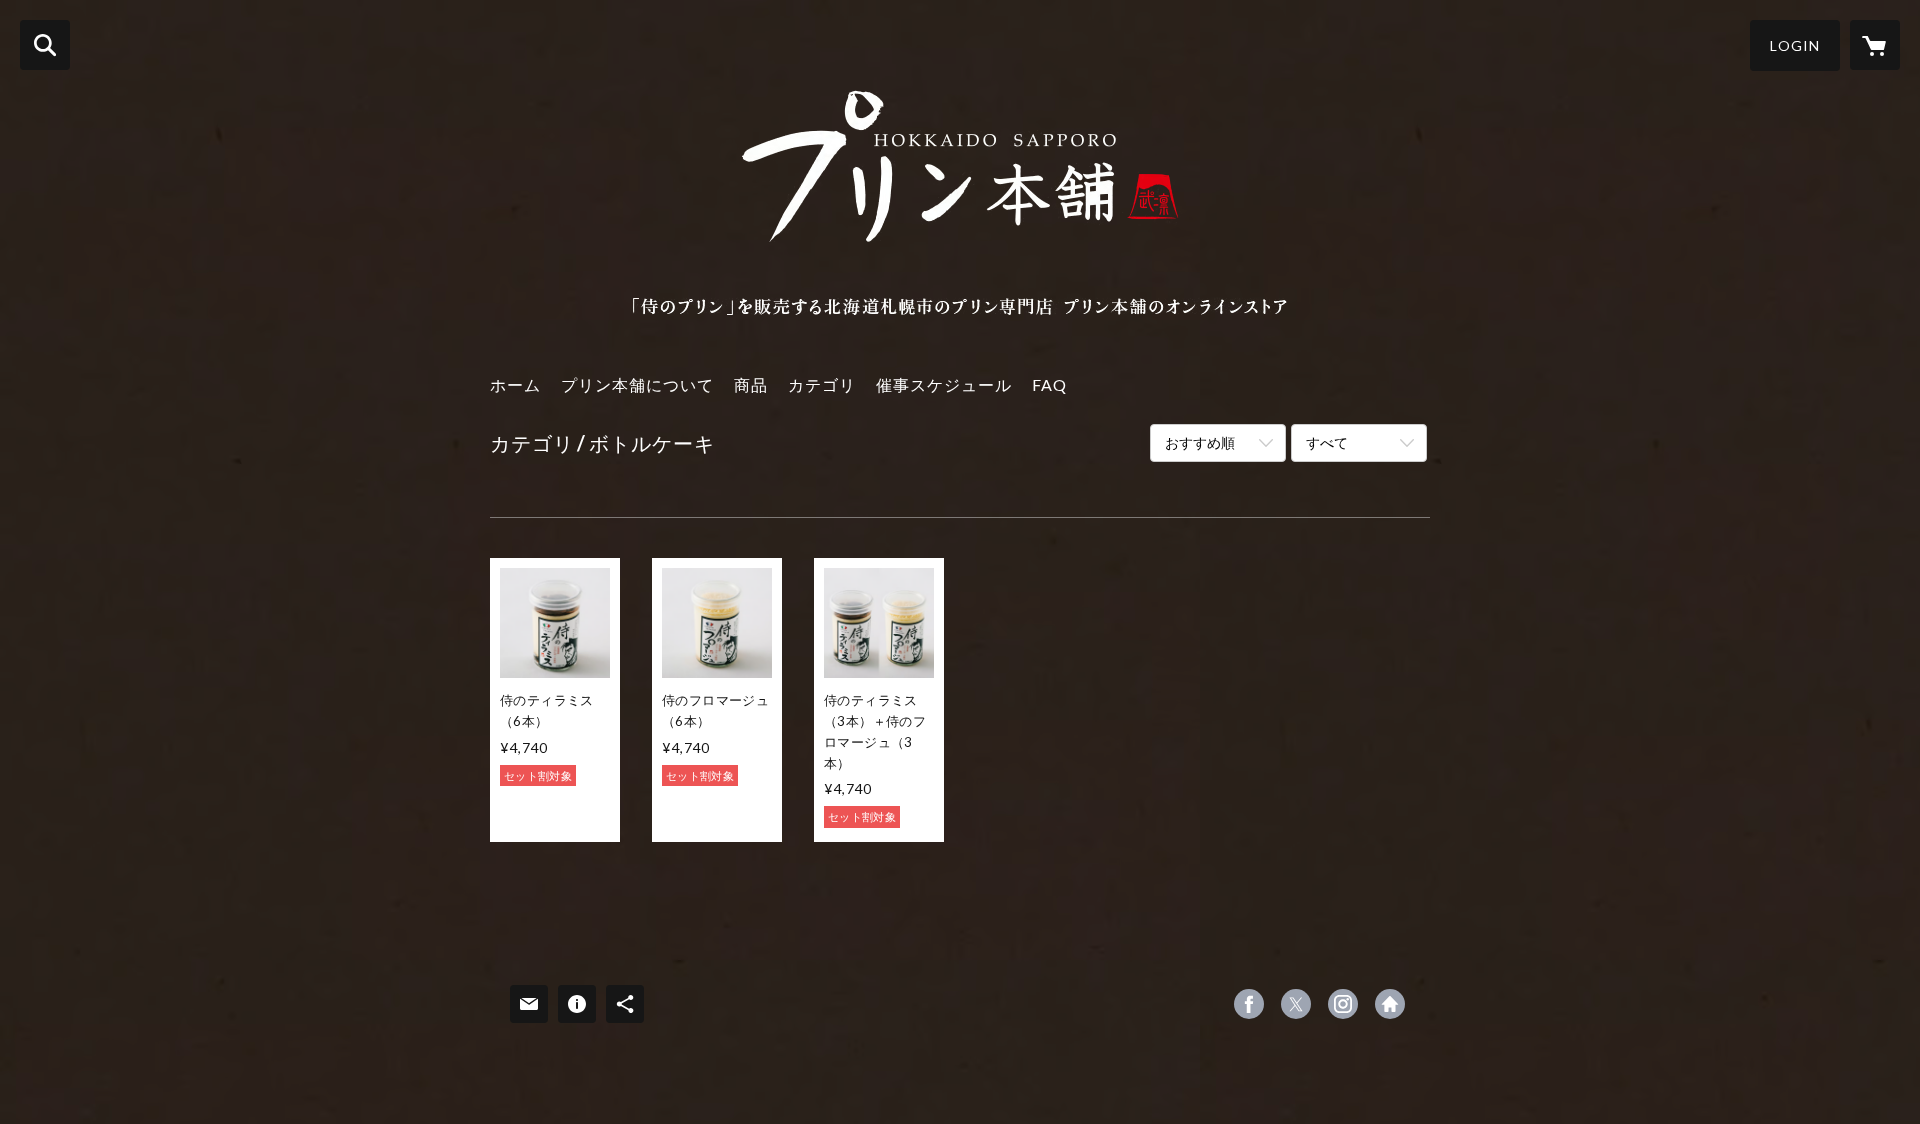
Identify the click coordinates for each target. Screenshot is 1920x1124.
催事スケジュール (944, 384)
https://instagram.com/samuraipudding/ (1343, 1004)
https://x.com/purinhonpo (1296, 1004)
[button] (1795, 45)
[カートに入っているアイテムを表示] (1875, 45)
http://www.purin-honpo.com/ (1390, 1004)
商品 (751, 384)
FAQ (1049, 384)
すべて (1327, 442)
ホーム (515, 384)
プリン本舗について (637, 384)
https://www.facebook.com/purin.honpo (1249, 1004)
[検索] (45, 45)
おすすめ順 (1200, 442)
